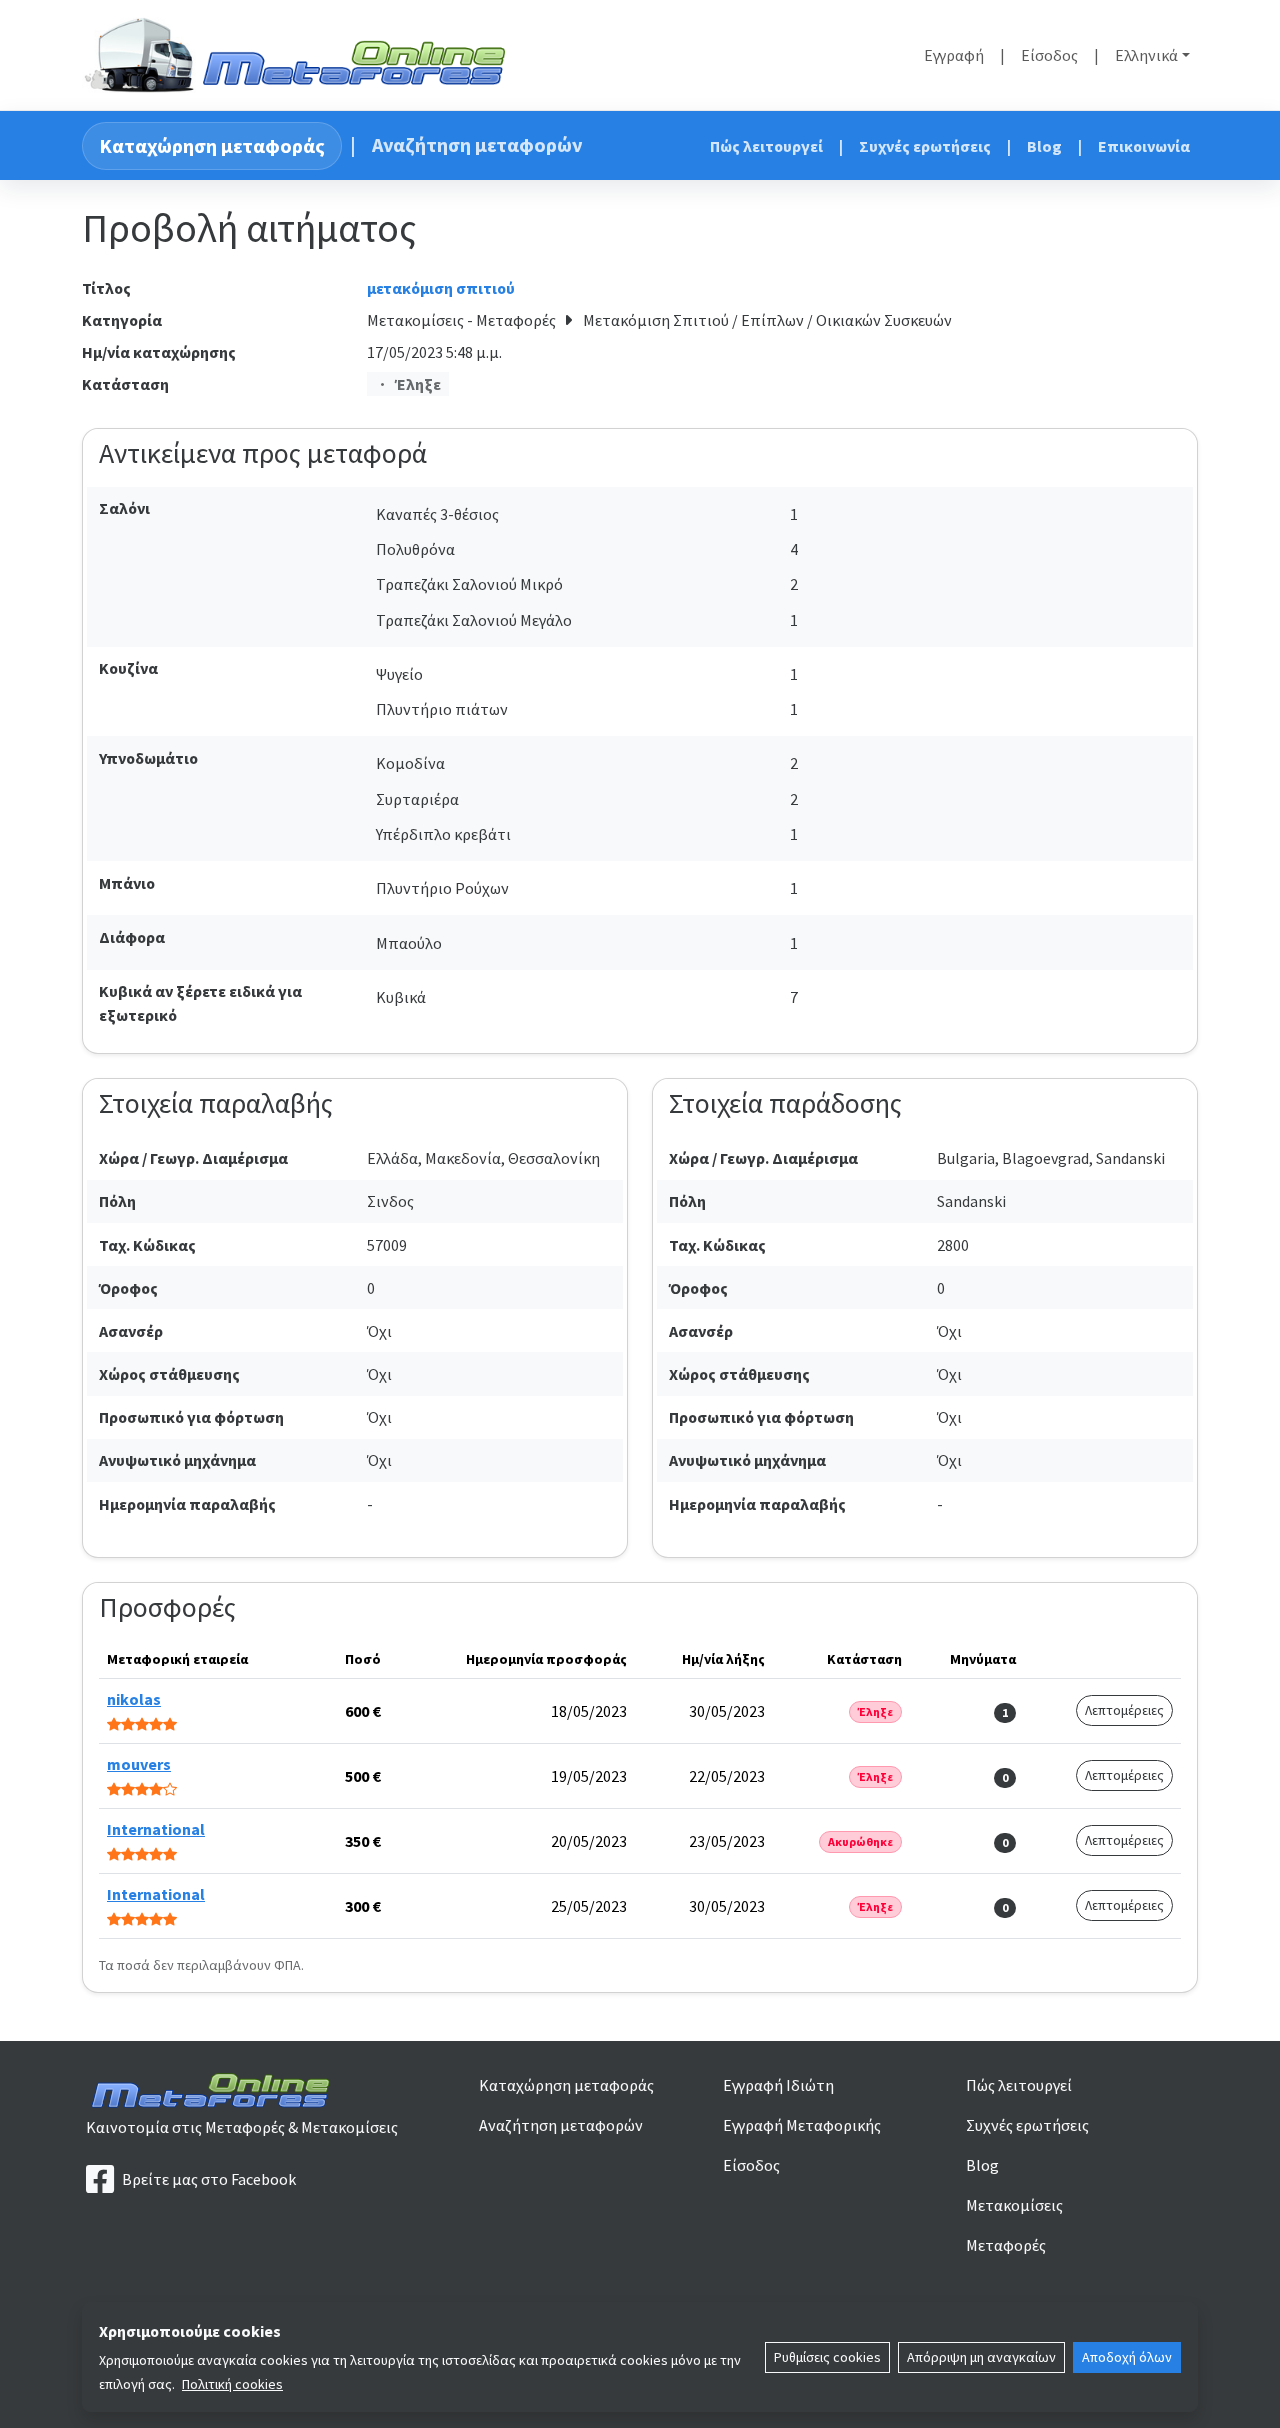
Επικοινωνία (1144, 146)
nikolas (134, 1699)
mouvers (139, 1764)
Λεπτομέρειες (1124, 1710)
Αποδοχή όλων (1127, 2357)
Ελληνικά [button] (1146, 55)
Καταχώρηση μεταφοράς (212, 145)
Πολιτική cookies (232, 2384)
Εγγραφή (954, 55)
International (156, 1829)
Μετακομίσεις (1014, 2205)
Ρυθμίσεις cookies (827, 2357)
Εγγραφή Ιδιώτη (778, 2085)
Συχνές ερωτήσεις (925, 146)
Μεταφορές (1006, 2245)
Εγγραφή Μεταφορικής (802, 2125)
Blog (1044, 146)
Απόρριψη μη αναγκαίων (981, 2357)
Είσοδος (1049, 55)
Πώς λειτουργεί (766, 146)
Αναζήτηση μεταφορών (477, 144)
